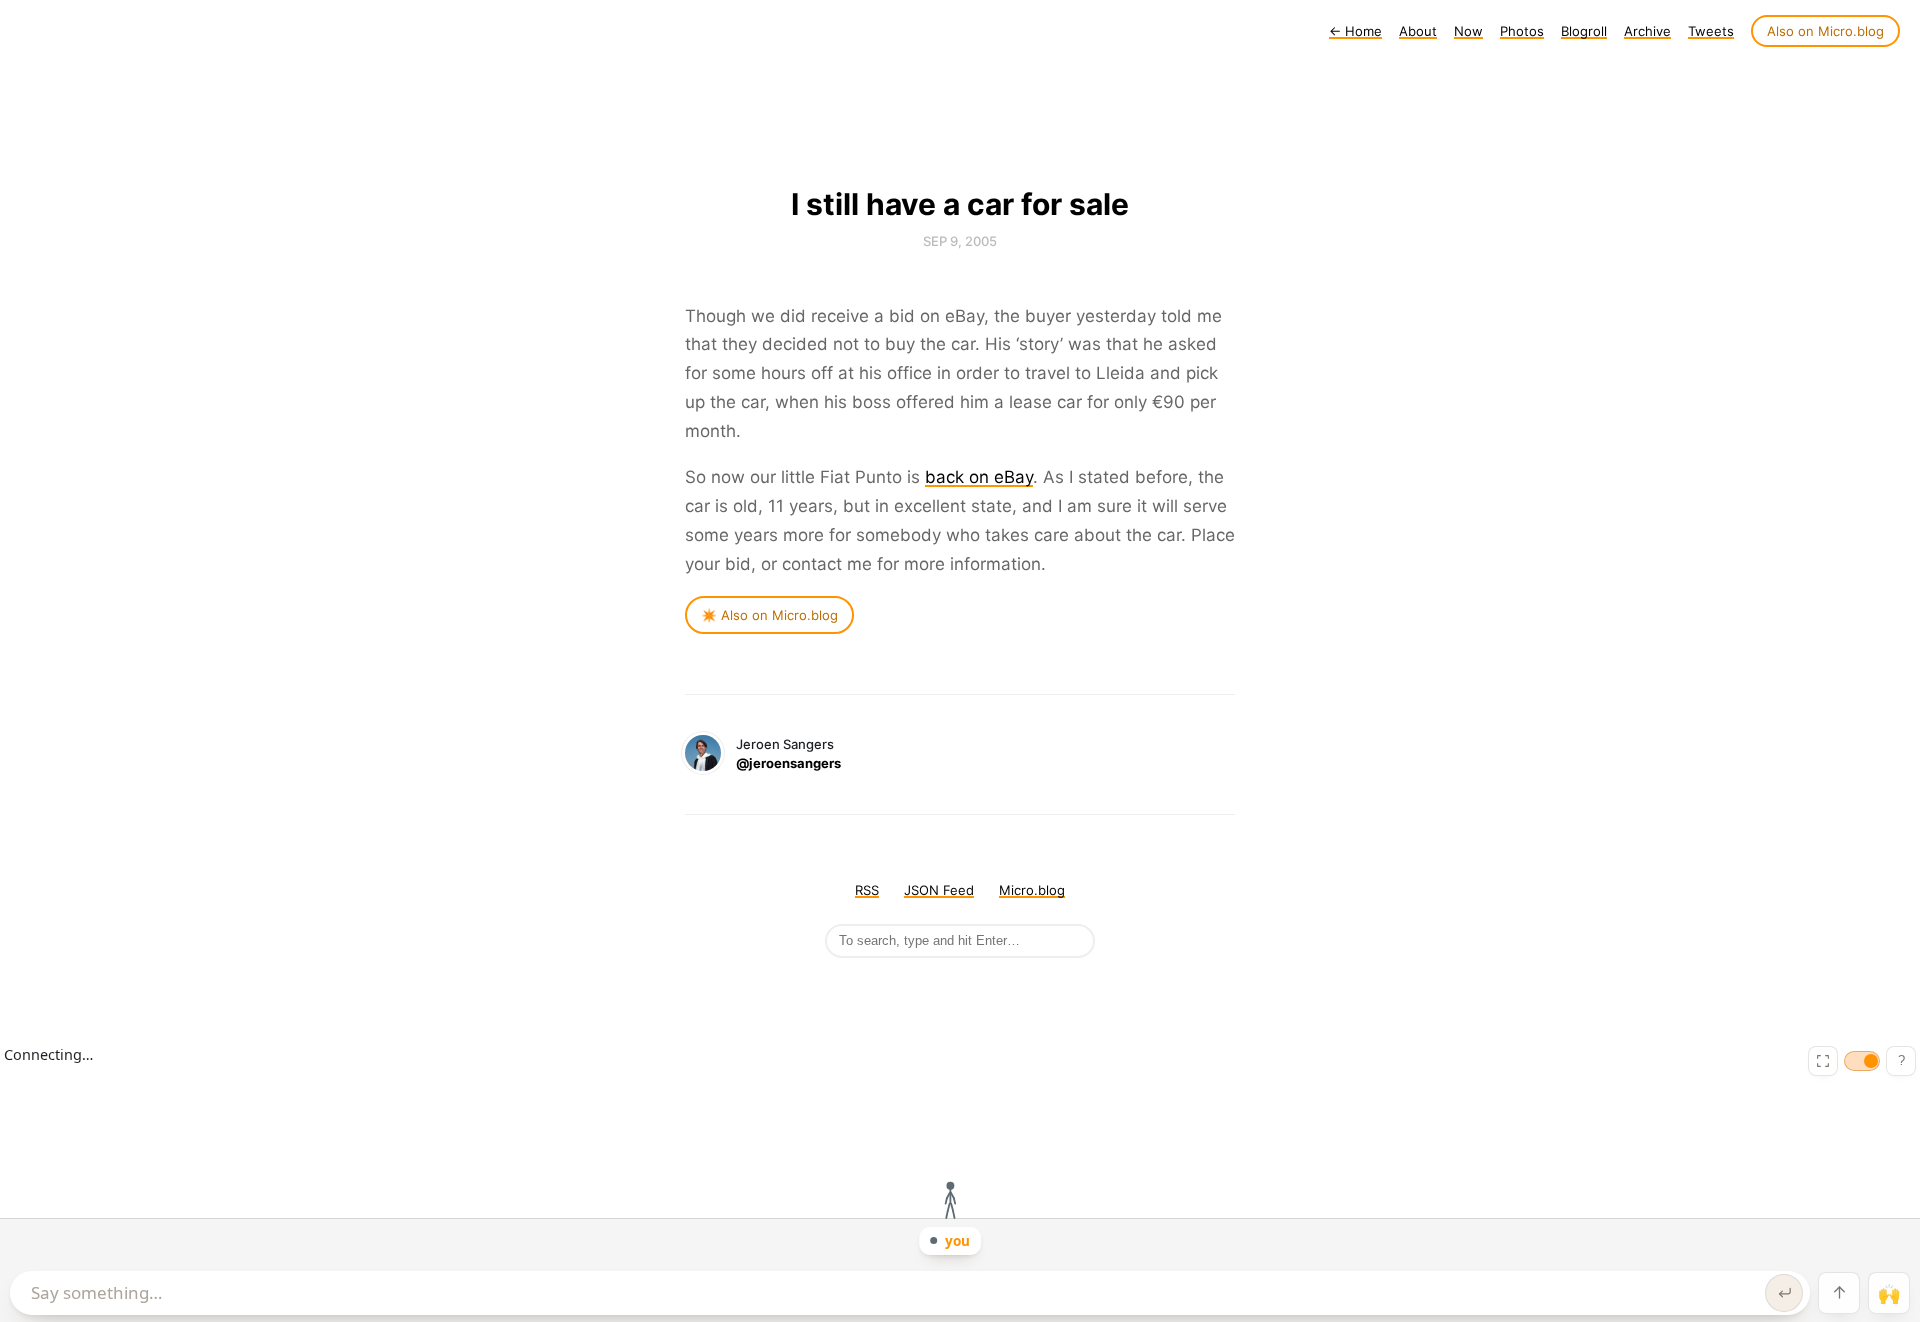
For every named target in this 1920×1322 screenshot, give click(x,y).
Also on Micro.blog (1825, 31)
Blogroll (1584, 31)
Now (1468, 31)
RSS (867, 890)
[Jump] (1839, 1293)
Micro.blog (1032, 890)
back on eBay (979, 477)
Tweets (1711, 31)
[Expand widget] (1823, 1061)
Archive (1647, 31)
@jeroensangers (788, 763)
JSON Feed (939, 890)
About (1418, 31)
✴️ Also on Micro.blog (769, 615)
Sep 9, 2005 (960, 241)
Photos (1522, 31)
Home (1355, 31)
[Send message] (1784, 1293)
